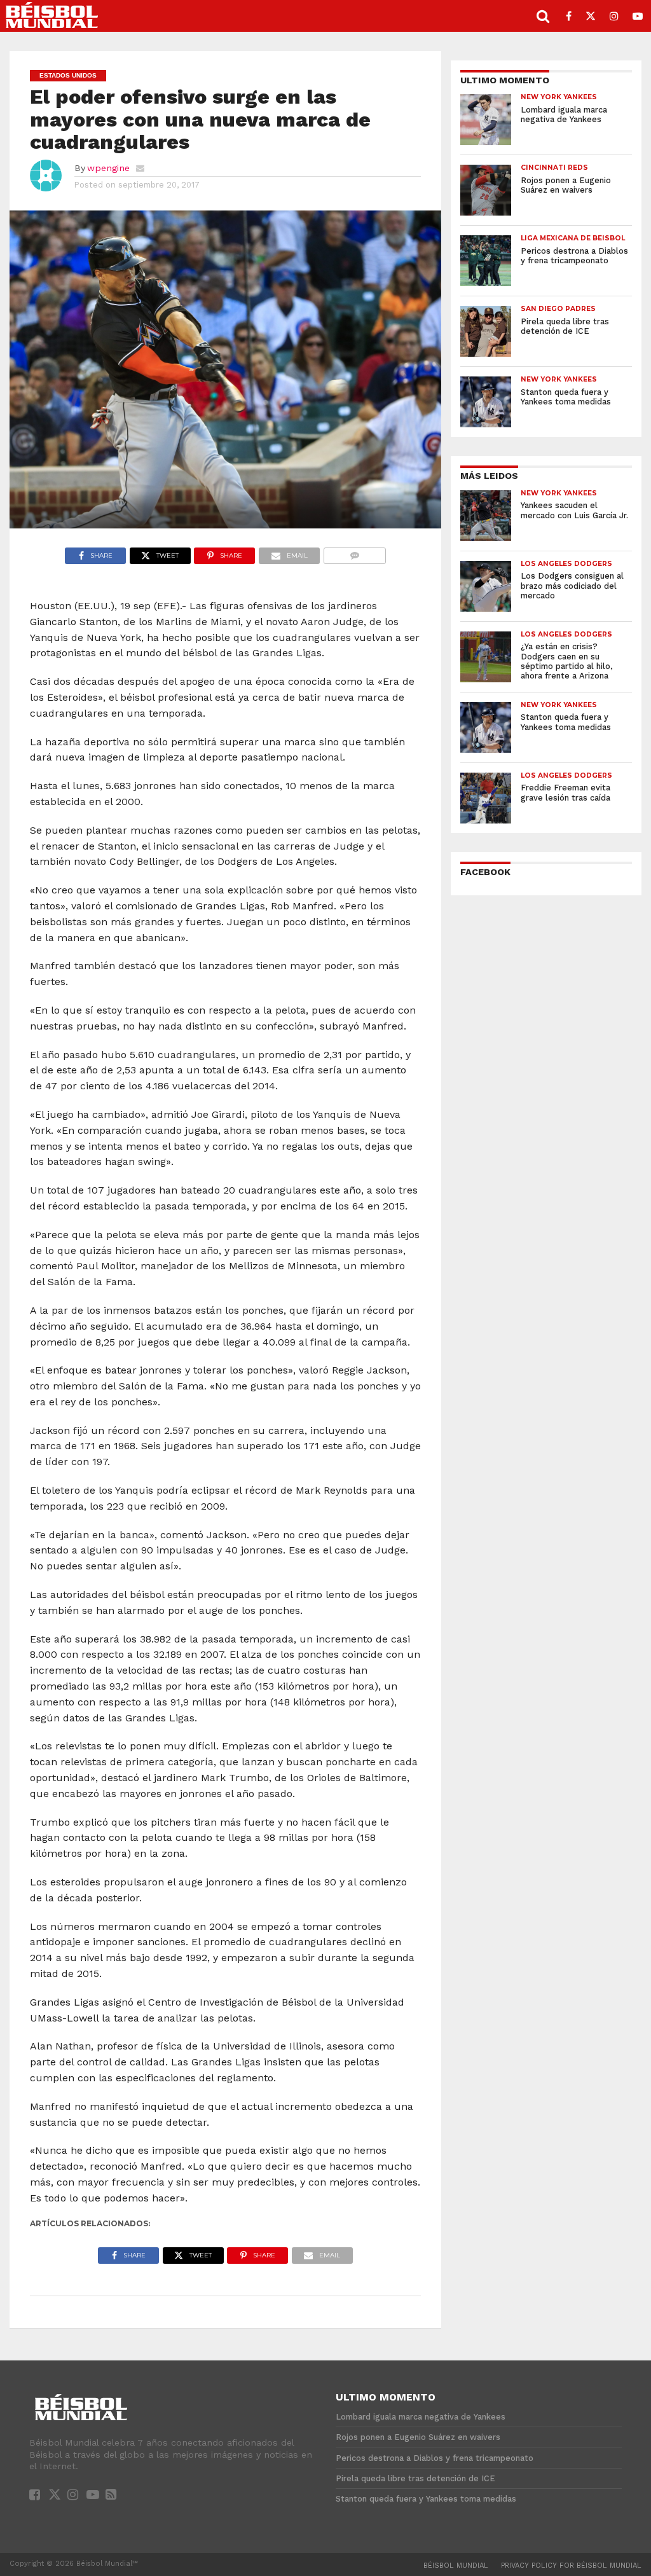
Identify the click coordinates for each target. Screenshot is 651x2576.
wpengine (108, 168)
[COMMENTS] (354, 552)
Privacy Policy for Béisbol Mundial (571, 2566)
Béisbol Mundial (456, 2566)
